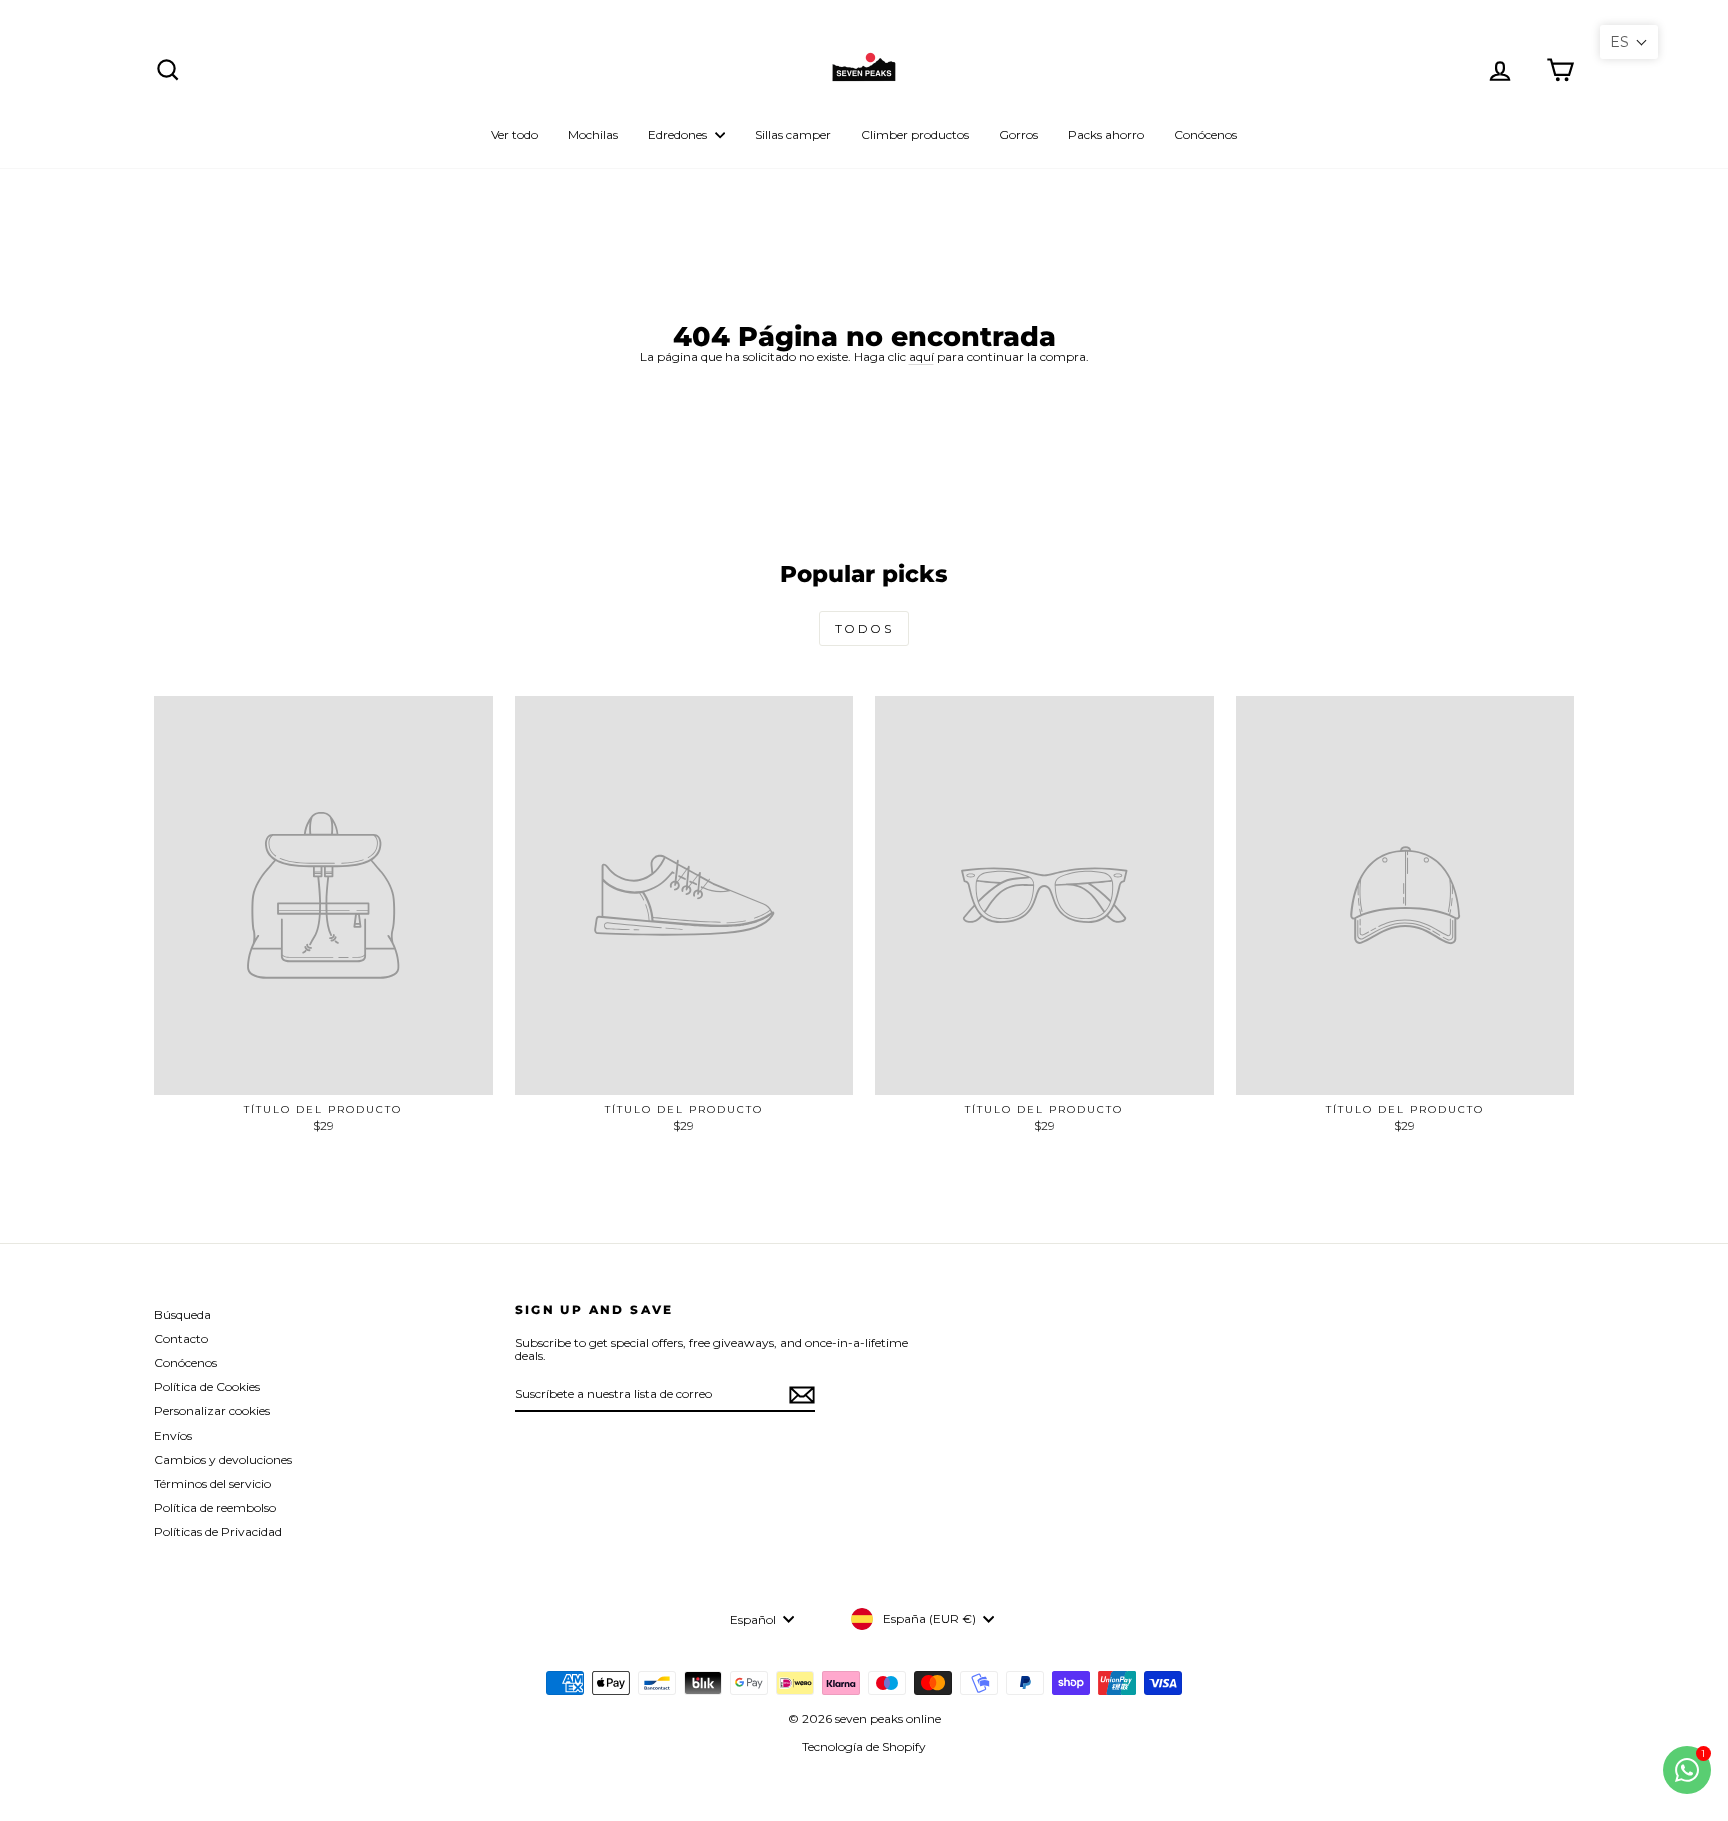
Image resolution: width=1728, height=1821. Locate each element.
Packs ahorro (1106, 134)
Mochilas (593, 134)
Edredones (679, 134)
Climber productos (915, 134)
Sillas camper (793, 134)
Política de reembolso (215, 1507)
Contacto (181, 1338)
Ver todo (514, 134)
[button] (1629, 42)
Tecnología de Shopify (864, 1746)
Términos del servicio (212, 1483)
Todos (864, 628)
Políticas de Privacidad (218, 1531)
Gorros (1018, 134)
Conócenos (1205, 134)
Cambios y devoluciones (223, 1459)
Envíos (173, 1435)
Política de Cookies (207, 1386)
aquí (921, 356)
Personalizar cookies (212, 1410)
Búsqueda (182, 1314)
